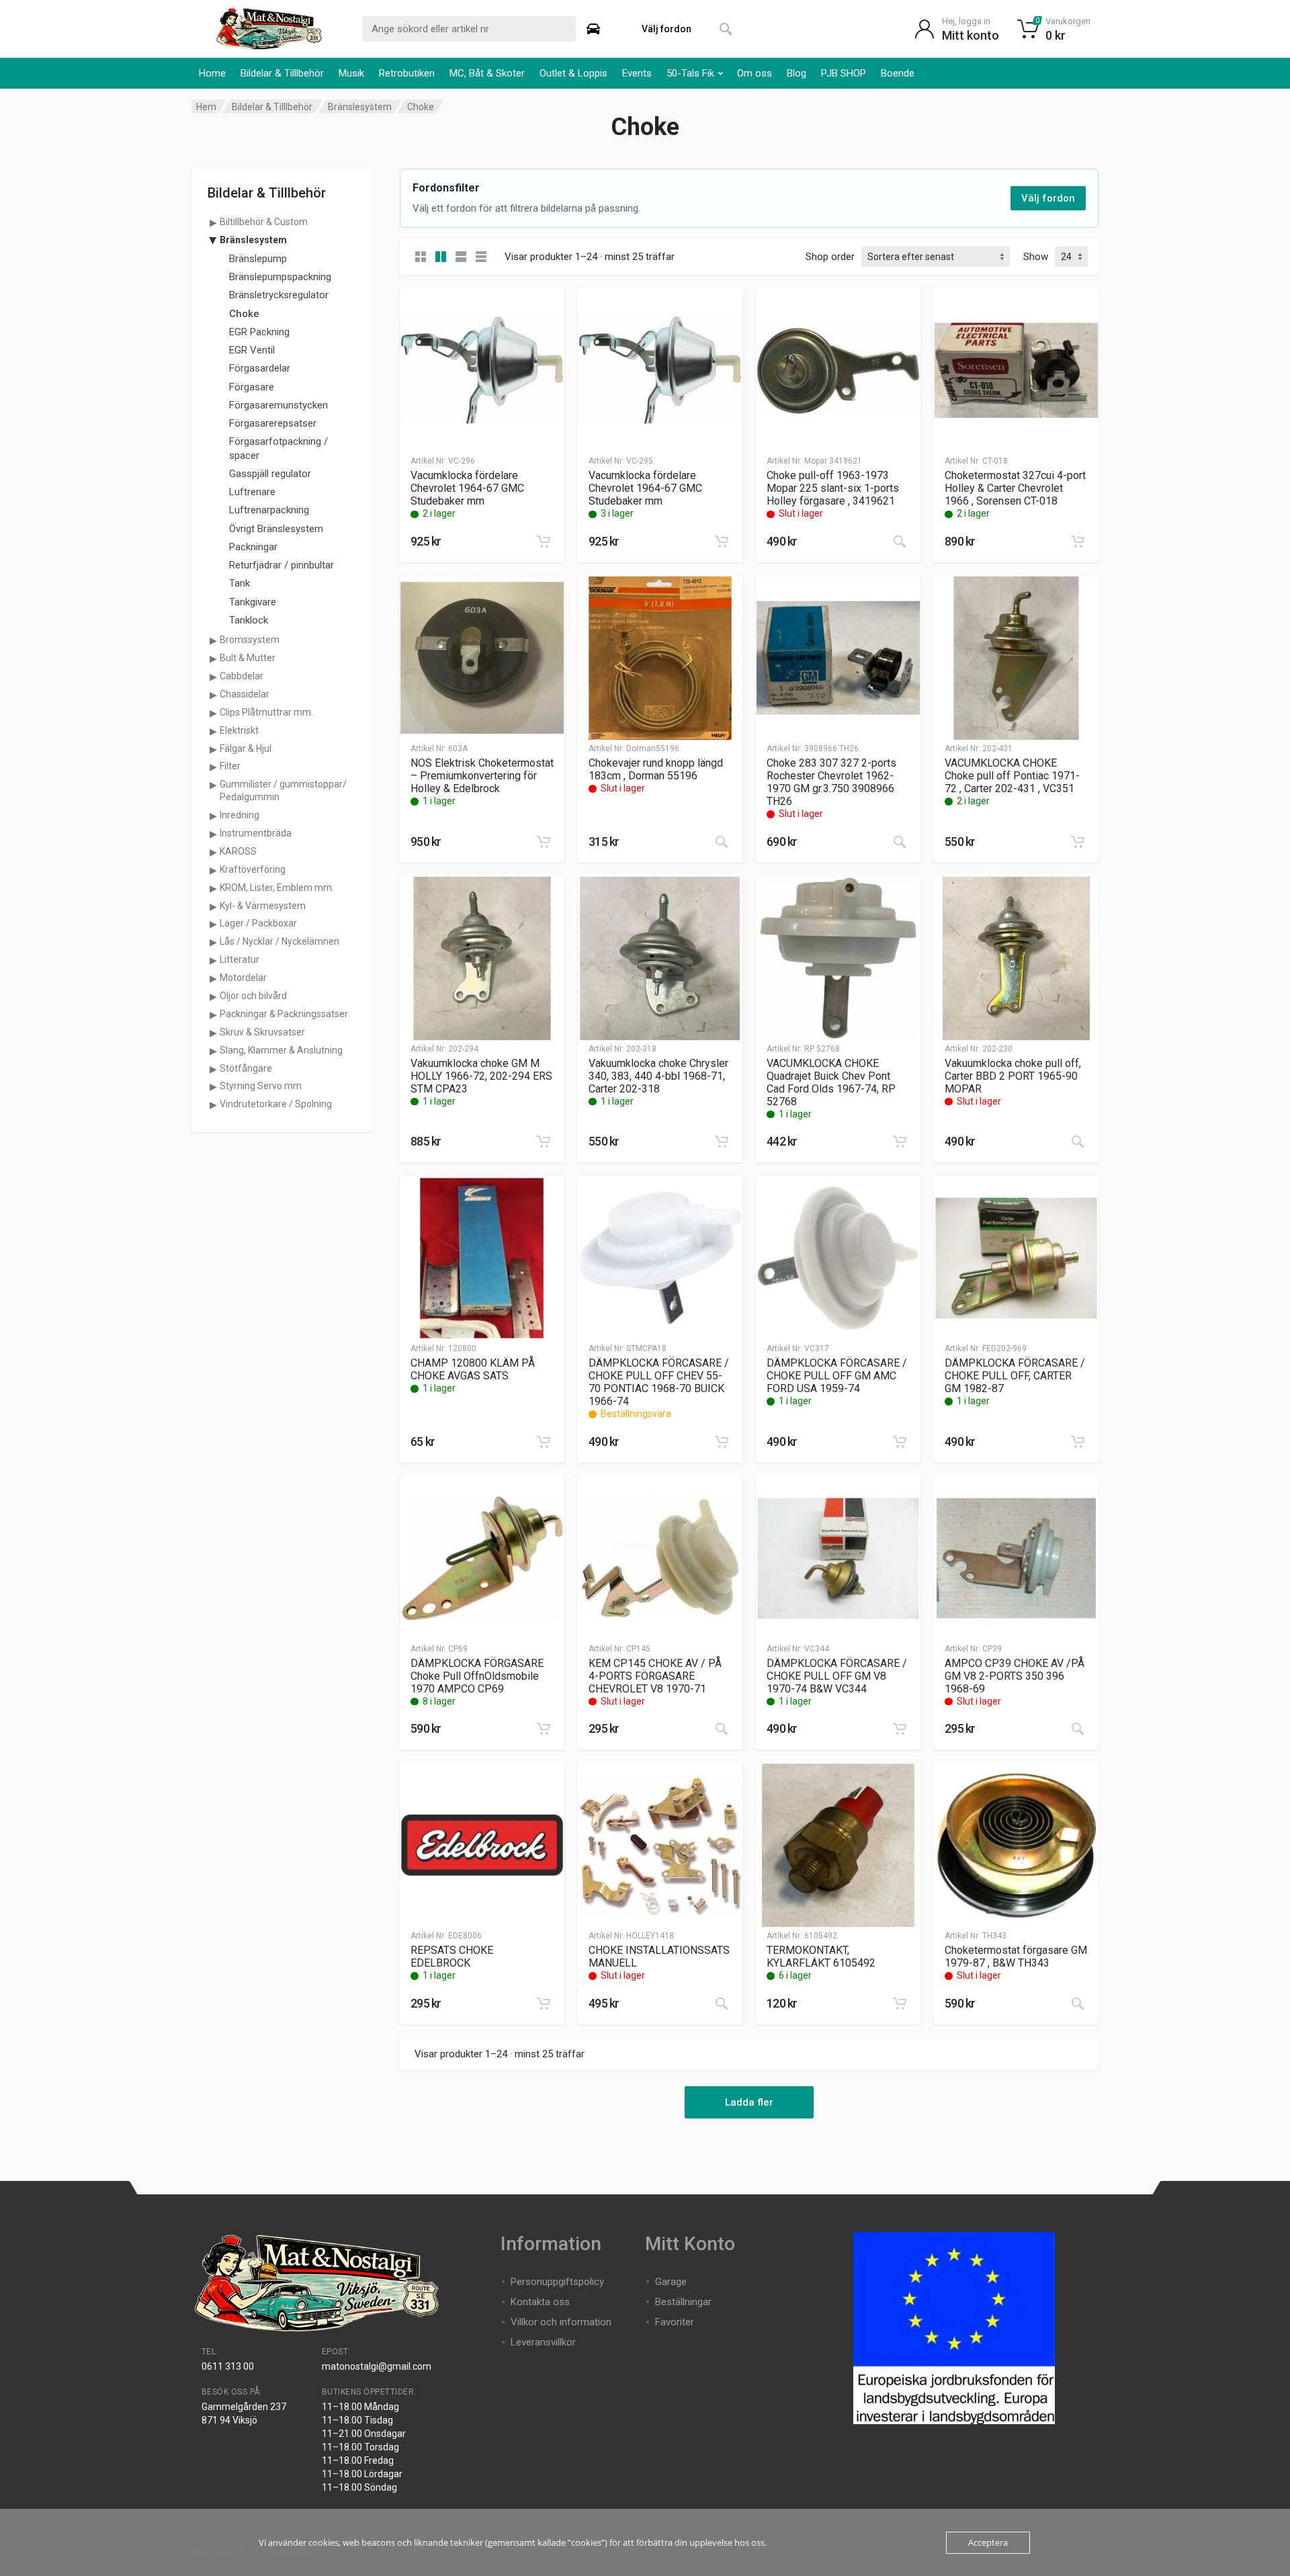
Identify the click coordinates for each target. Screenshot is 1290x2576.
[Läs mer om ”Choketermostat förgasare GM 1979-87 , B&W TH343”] (1078, 2004)
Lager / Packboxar (258, 923)
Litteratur (240, 959)
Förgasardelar (260, 368)
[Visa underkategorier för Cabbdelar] (213, 677)
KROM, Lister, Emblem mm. (277, 888)
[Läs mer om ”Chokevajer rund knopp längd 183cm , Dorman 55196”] (722, 842)
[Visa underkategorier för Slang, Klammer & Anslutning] (213, 1051)
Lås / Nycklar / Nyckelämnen (279, 941)
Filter (230, 766)
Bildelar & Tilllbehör (282, 73)
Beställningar (683, 2302)
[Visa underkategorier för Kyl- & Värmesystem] (213, 906)
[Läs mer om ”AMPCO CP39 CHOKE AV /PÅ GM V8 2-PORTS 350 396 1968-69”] (1078, 1729)
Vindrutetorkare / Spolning (276, 1104)
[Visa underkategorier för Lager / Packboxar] (213, 924)
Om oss (755, 73)
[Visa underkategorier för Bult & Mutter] (213, 658)
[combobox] (469, 29)
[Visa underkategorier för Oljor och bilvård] (213, 996)
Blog (797, 73)
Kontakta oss (540, 2302)
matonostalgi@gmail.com (377, 2366)
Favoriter (675, 2322)
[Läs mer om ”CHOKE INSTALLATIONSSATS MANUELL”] (722, 2004)
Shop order (830, 257)
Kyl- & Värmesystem (263, 906)
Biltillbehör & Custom (264, 222)
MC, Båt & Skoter (487, 73)
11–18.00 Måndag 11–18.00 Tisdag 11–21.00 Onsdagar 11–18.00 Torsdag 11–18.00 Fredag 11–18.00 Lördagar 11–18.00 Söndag (364, 2447)
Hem (206, 107)
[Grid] (421, 257)
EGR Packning (259, 332)
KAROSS (238, 851)
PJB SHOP (844, 73)
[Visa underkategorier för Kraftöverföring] (213, 870)
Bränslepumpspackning (280, 277)
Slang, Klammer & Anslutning (281, 1050)
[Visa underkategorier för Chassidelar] (213, 695)
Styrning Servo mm (261, 1086)
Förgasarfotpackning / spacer (278, 448)
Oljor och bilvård (253, 996)
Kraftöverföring (253, 869)
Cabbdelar (242, 676)
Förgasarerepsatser (273, 423)
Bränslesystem (360, 107)
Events (637, 73)
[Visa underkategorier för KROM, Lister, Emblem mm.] (213, 888)
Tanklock (249, 620)
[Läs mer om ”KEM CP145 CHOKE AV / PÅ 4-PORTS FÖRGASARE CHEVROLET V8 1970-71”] (722, 1729)
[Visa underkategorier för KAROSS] (213, 852)
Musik (351, 73)
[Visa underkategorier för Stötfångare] (213, 1069)
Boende (898, 73)
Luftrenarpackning (269, 510)
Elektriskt (239, 730)
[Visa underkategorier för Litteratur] (213, 960)
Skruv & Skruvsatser (262, 1032)
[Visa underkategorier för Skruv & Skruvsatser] (213, 1033)
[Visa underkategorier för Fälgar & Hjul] (213, 749)
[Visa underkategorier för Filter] (213, 767)
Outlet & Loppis (573, 73)
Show (1036, 257)
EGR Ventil (252, 350)
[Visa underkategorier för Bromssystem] (213, 640)
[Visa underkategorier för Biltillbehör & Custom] (213, 222)
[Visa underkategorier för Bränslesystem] (213, 241)
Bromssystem (250, 640)
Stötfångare (246, 1068)
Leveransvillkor (543, 2342)
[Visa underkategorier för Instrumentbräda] (213, 834)
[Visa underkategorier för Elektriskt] (213, 731)
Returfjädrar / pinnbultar (282, 565)
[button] (544, 542)
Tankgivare (253, 602)
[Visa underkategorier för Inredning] (213, 816)
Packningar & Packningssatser (284, 1014)
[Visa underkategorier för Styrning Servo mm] (213, 1086)
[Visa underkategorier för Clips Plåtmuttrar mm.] (213, 713)
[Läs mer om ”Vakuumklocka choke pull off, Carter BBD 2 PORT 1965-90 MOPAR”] (1078, 1142)
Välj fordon (1048, 198)
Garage (671, 2282)
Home (212, 73)
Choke (244, 314)
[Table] (481, 257)
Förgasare (252, 387)
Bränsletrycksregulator (279, 295)
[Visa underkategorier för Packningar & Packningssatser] (213, 1015)
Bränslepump (258, 259)
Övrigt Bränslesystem (276, 529)
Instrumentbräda (256, 833)
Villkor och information (561, 2322)
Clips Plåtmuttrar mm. (266, 712)
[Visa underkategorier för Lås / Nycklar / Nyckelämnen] (213, 942)
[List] (461, 257)
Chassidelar (245, 694)
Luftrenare (252, 492)
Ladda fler (749, 2102)
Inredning (240, 815)
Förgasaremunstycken (278, 405)
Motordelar (243, 978)
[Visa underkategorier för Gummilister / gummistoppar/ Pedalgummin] (213, 785)
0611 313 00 (228, 2366)
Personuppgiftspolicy (557, 2282)
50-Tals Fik (690, 73)
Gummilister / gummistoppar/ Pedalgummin (283, 790)
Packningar (253, 547)
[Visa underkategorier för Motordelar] (213, 978)
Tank (240, 583)
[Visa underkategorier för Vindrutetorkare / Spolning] (213, 1105)
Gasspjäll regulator (270, 474)
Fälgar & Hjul (246, 748)
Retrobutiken (407, 73)
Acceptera (988, 2542)
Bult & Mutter (248, 658)
